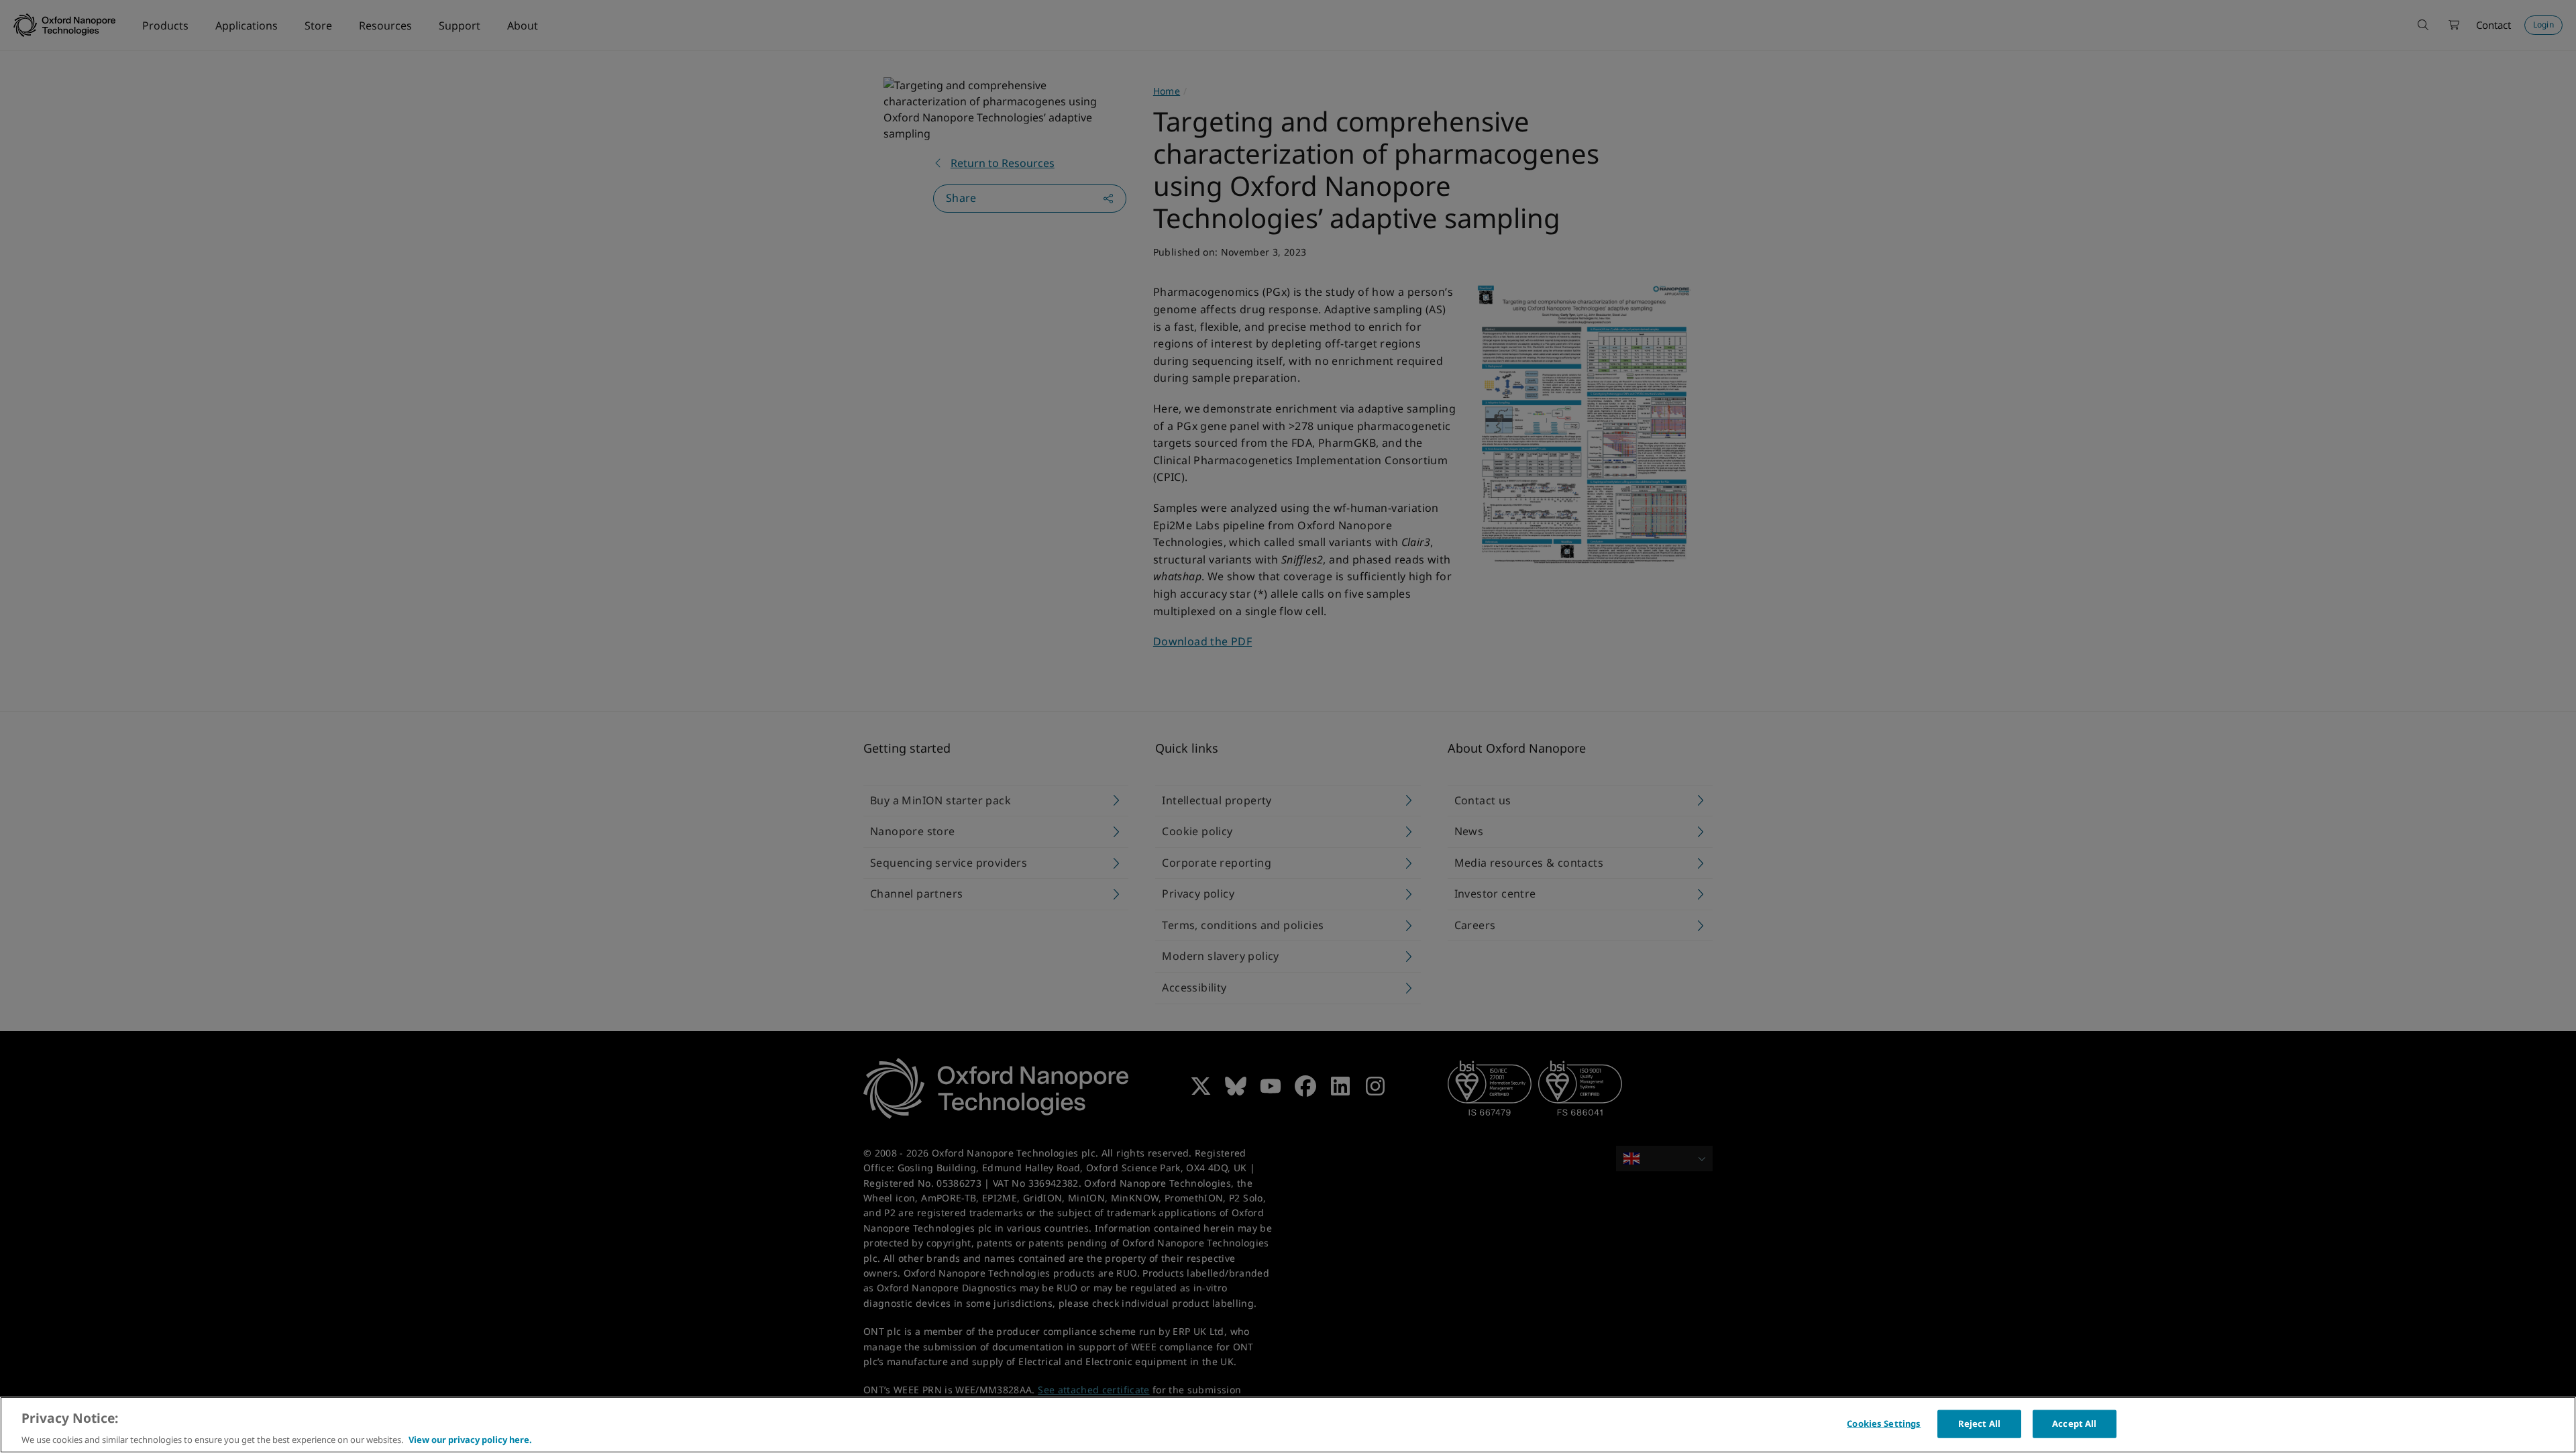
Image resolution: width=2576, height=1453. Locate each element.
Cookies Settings (1884, 1423)
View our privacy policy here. (470, 1439)
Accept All (2074, 1423)
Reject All (1979, 1423)
